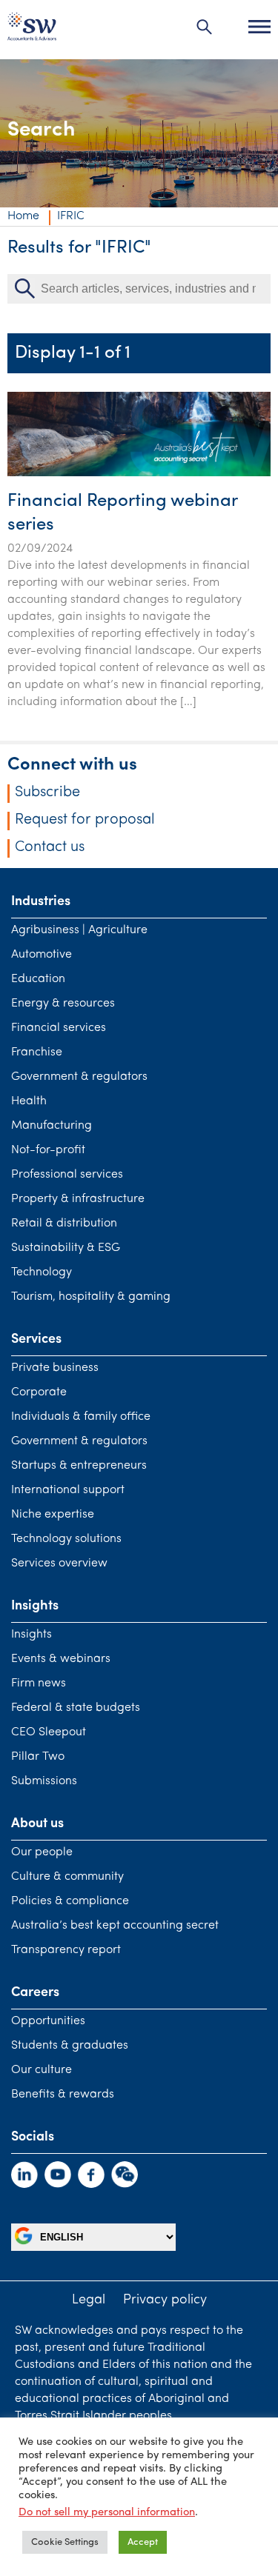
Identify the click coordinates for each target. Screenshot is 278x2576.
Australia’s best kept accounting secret (115, 1926)
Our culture (42, 2070)
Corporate (39, 1392)
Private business (55, 1368)
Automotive (42, 955)
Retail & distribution (64, 1224)
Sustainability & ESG (66, 1248)
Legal (89, 2300)
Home (23, 216)
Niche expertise (53, 1515)
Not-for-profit (48, 1150)
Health (29, 1101)
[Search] (205, 27)
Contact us (50, 847)
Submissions (44, 1781)
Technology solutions (66, 1539)
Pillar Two (38, 1757)
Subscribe (47, 793)
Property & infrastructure (78, 1199)
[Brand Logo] (32, 30)
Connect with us (72, 765)
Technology (42, 1272)
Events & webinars (61, 1659)
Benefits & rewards (63, 2095)
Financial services (59, 1028)
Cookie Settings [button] (65, 2542)
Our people (42, 1852)
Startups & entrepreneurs (79, 1466)
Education (38, 979)
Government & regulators (79, 1077)
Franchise (37, 1052)
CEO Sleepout (49, 1732)
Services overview (59, 1564)
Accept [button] (143, 2542)
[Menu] (259, 27)
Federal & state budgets (76, 1708)
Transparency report (66, 1950)
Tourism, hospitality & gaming (91, 1297)
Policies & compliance (70, 1901)
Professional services (67, 1175)
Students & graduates (70, 2046)
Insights (32, 1635)
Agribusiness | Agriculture (79, 930)
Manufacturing (52, 1126)
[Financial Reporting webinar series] (139, 473)
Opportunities (48, 2021)
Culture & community (67, 1877)
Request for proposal (85, 820)
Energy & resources (63, 1004)
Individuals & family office (81, 1417)
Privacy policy (165, 2300)
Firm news (39, 1684)
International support (68, 1490)
